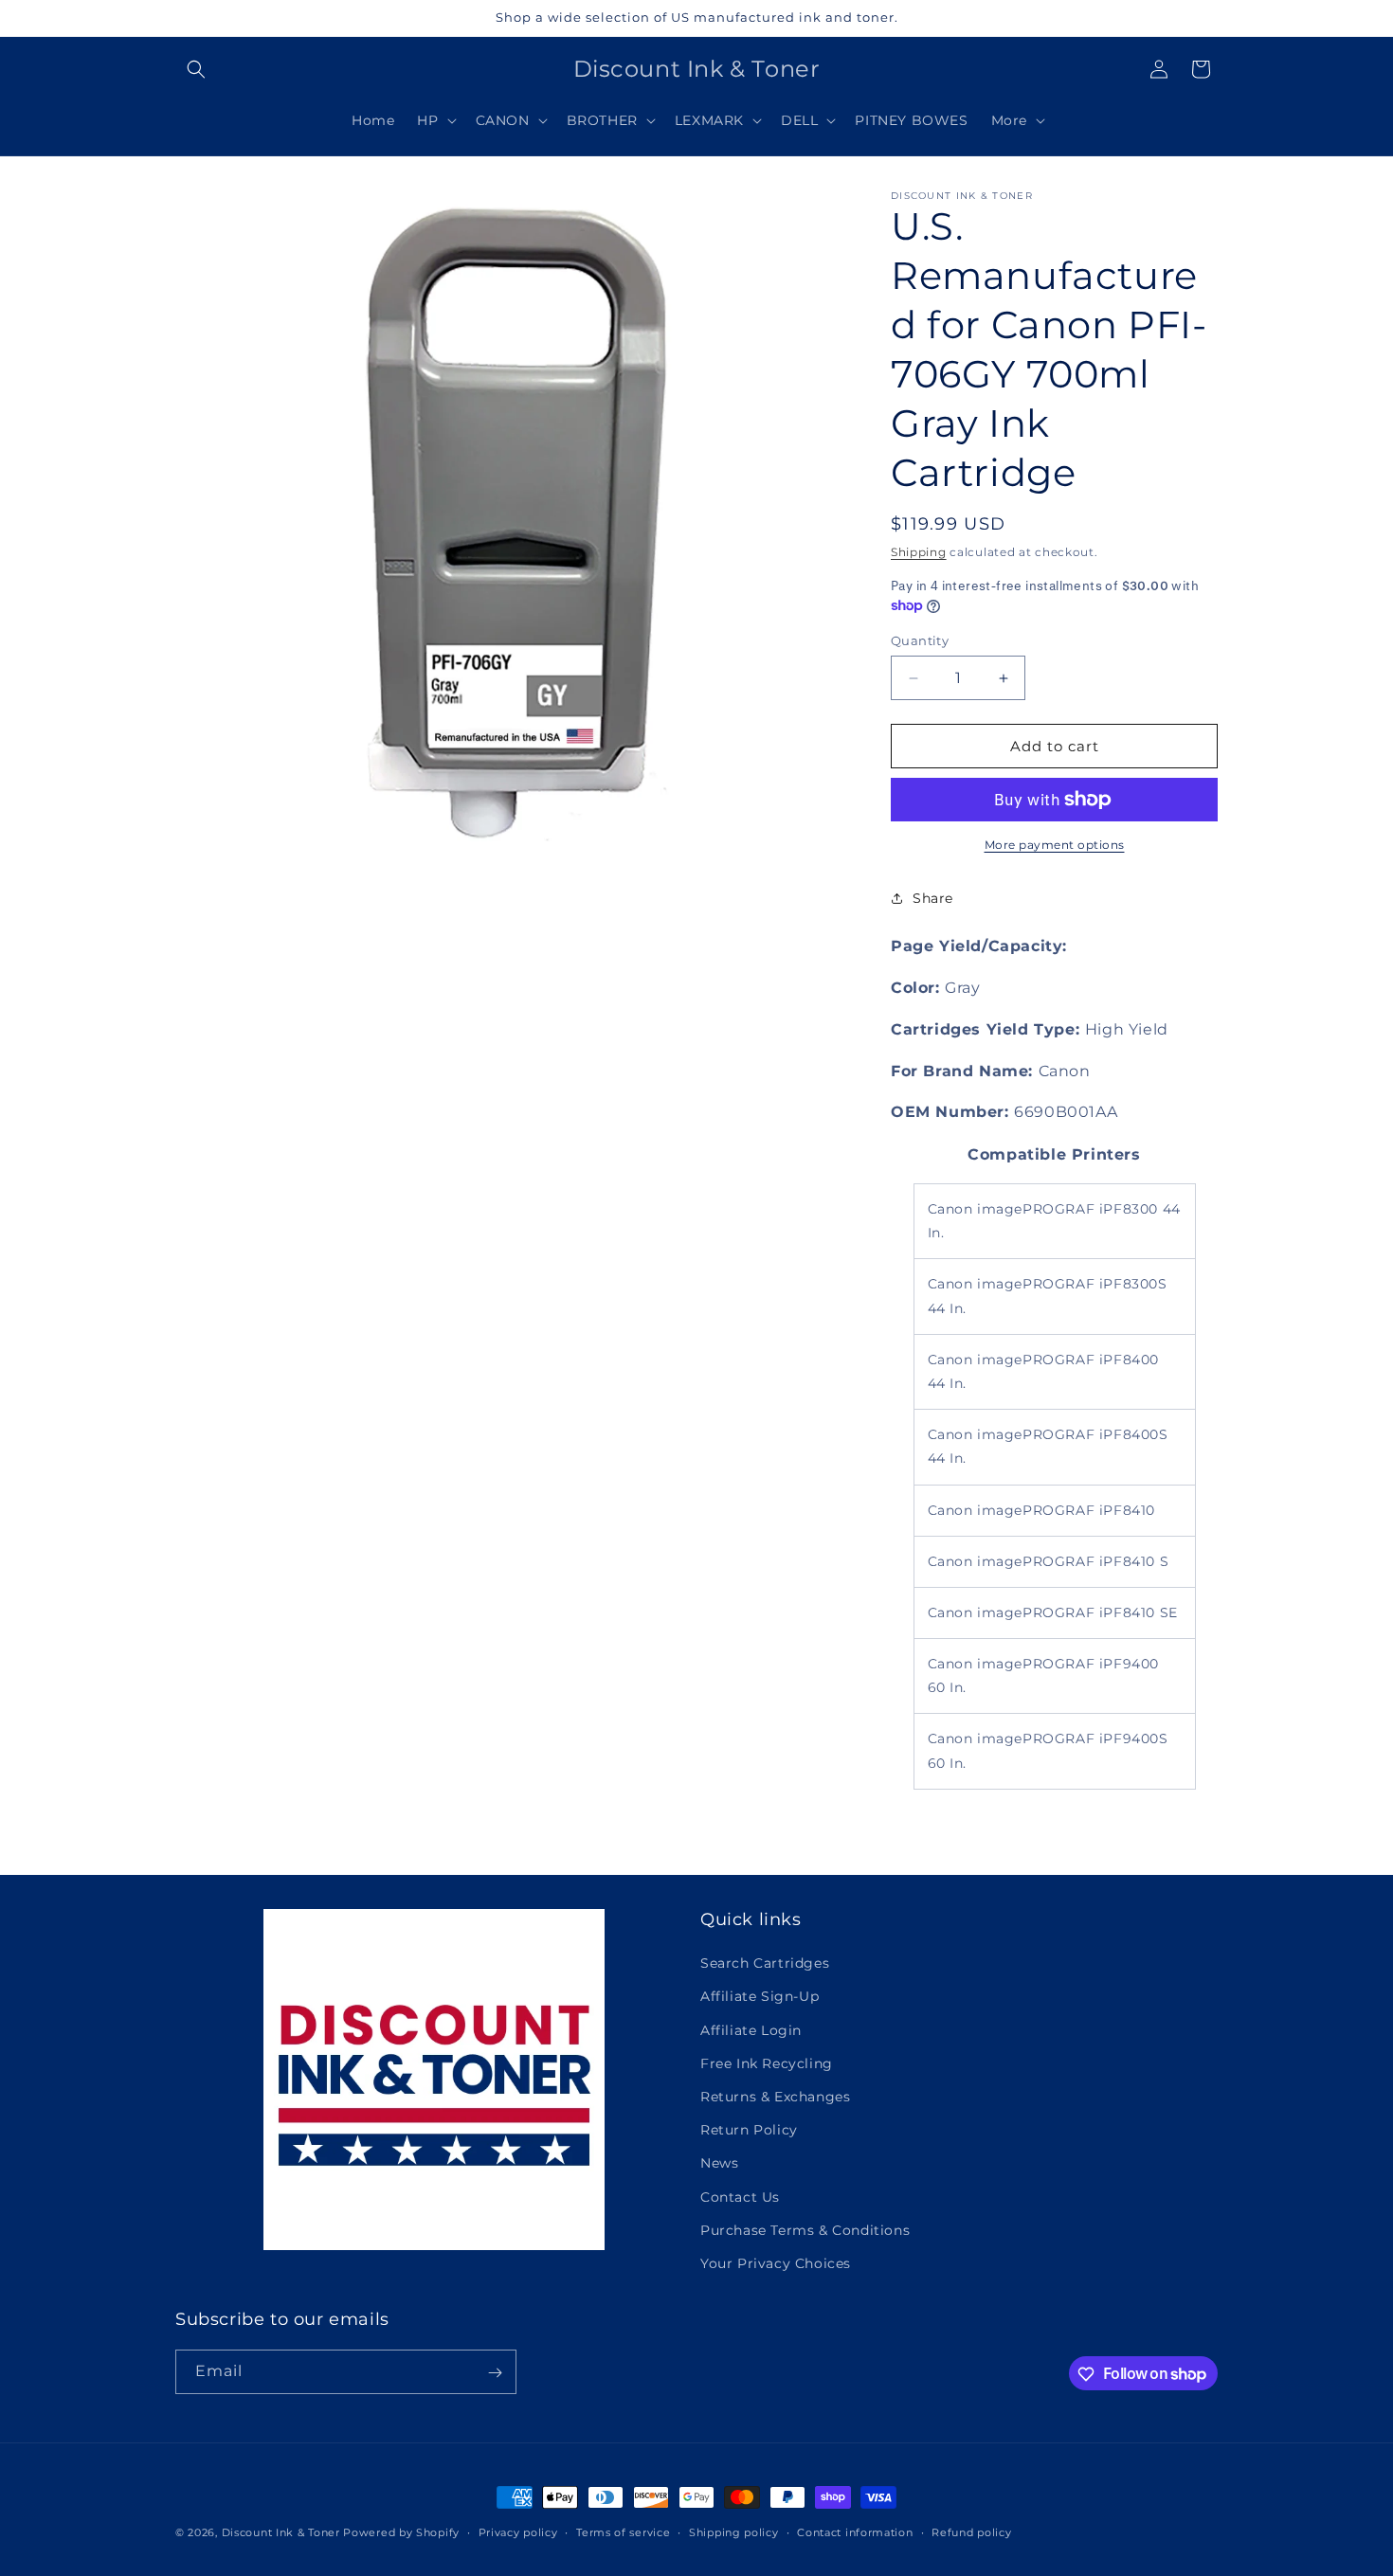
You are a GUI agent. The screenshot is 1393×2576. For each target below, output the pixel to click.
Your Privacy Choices (776, 2263)
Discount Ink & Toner (281, 2532)
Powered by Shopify (401, 2532)
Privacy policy (518, 2531)
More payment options (1055, 845)
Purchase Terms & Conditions (805, 2230)
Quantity (920, 640)
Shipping (919, 552)
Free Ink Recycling (767, 2063)
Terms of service (623, 2531)
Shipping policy (734, 2531)
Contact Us (740, 2197)
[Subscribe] (495, 2373)
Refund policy (971, 2531)
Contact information (855, 2531)
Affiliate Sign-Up (760, 1997)
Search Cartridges (765, 1963)
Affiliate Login (751, 2030)
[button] (196, 69)
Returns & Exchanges (775, 2097)
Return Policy (749, 2130)
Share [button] (933, 898)
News (719, 2163)
